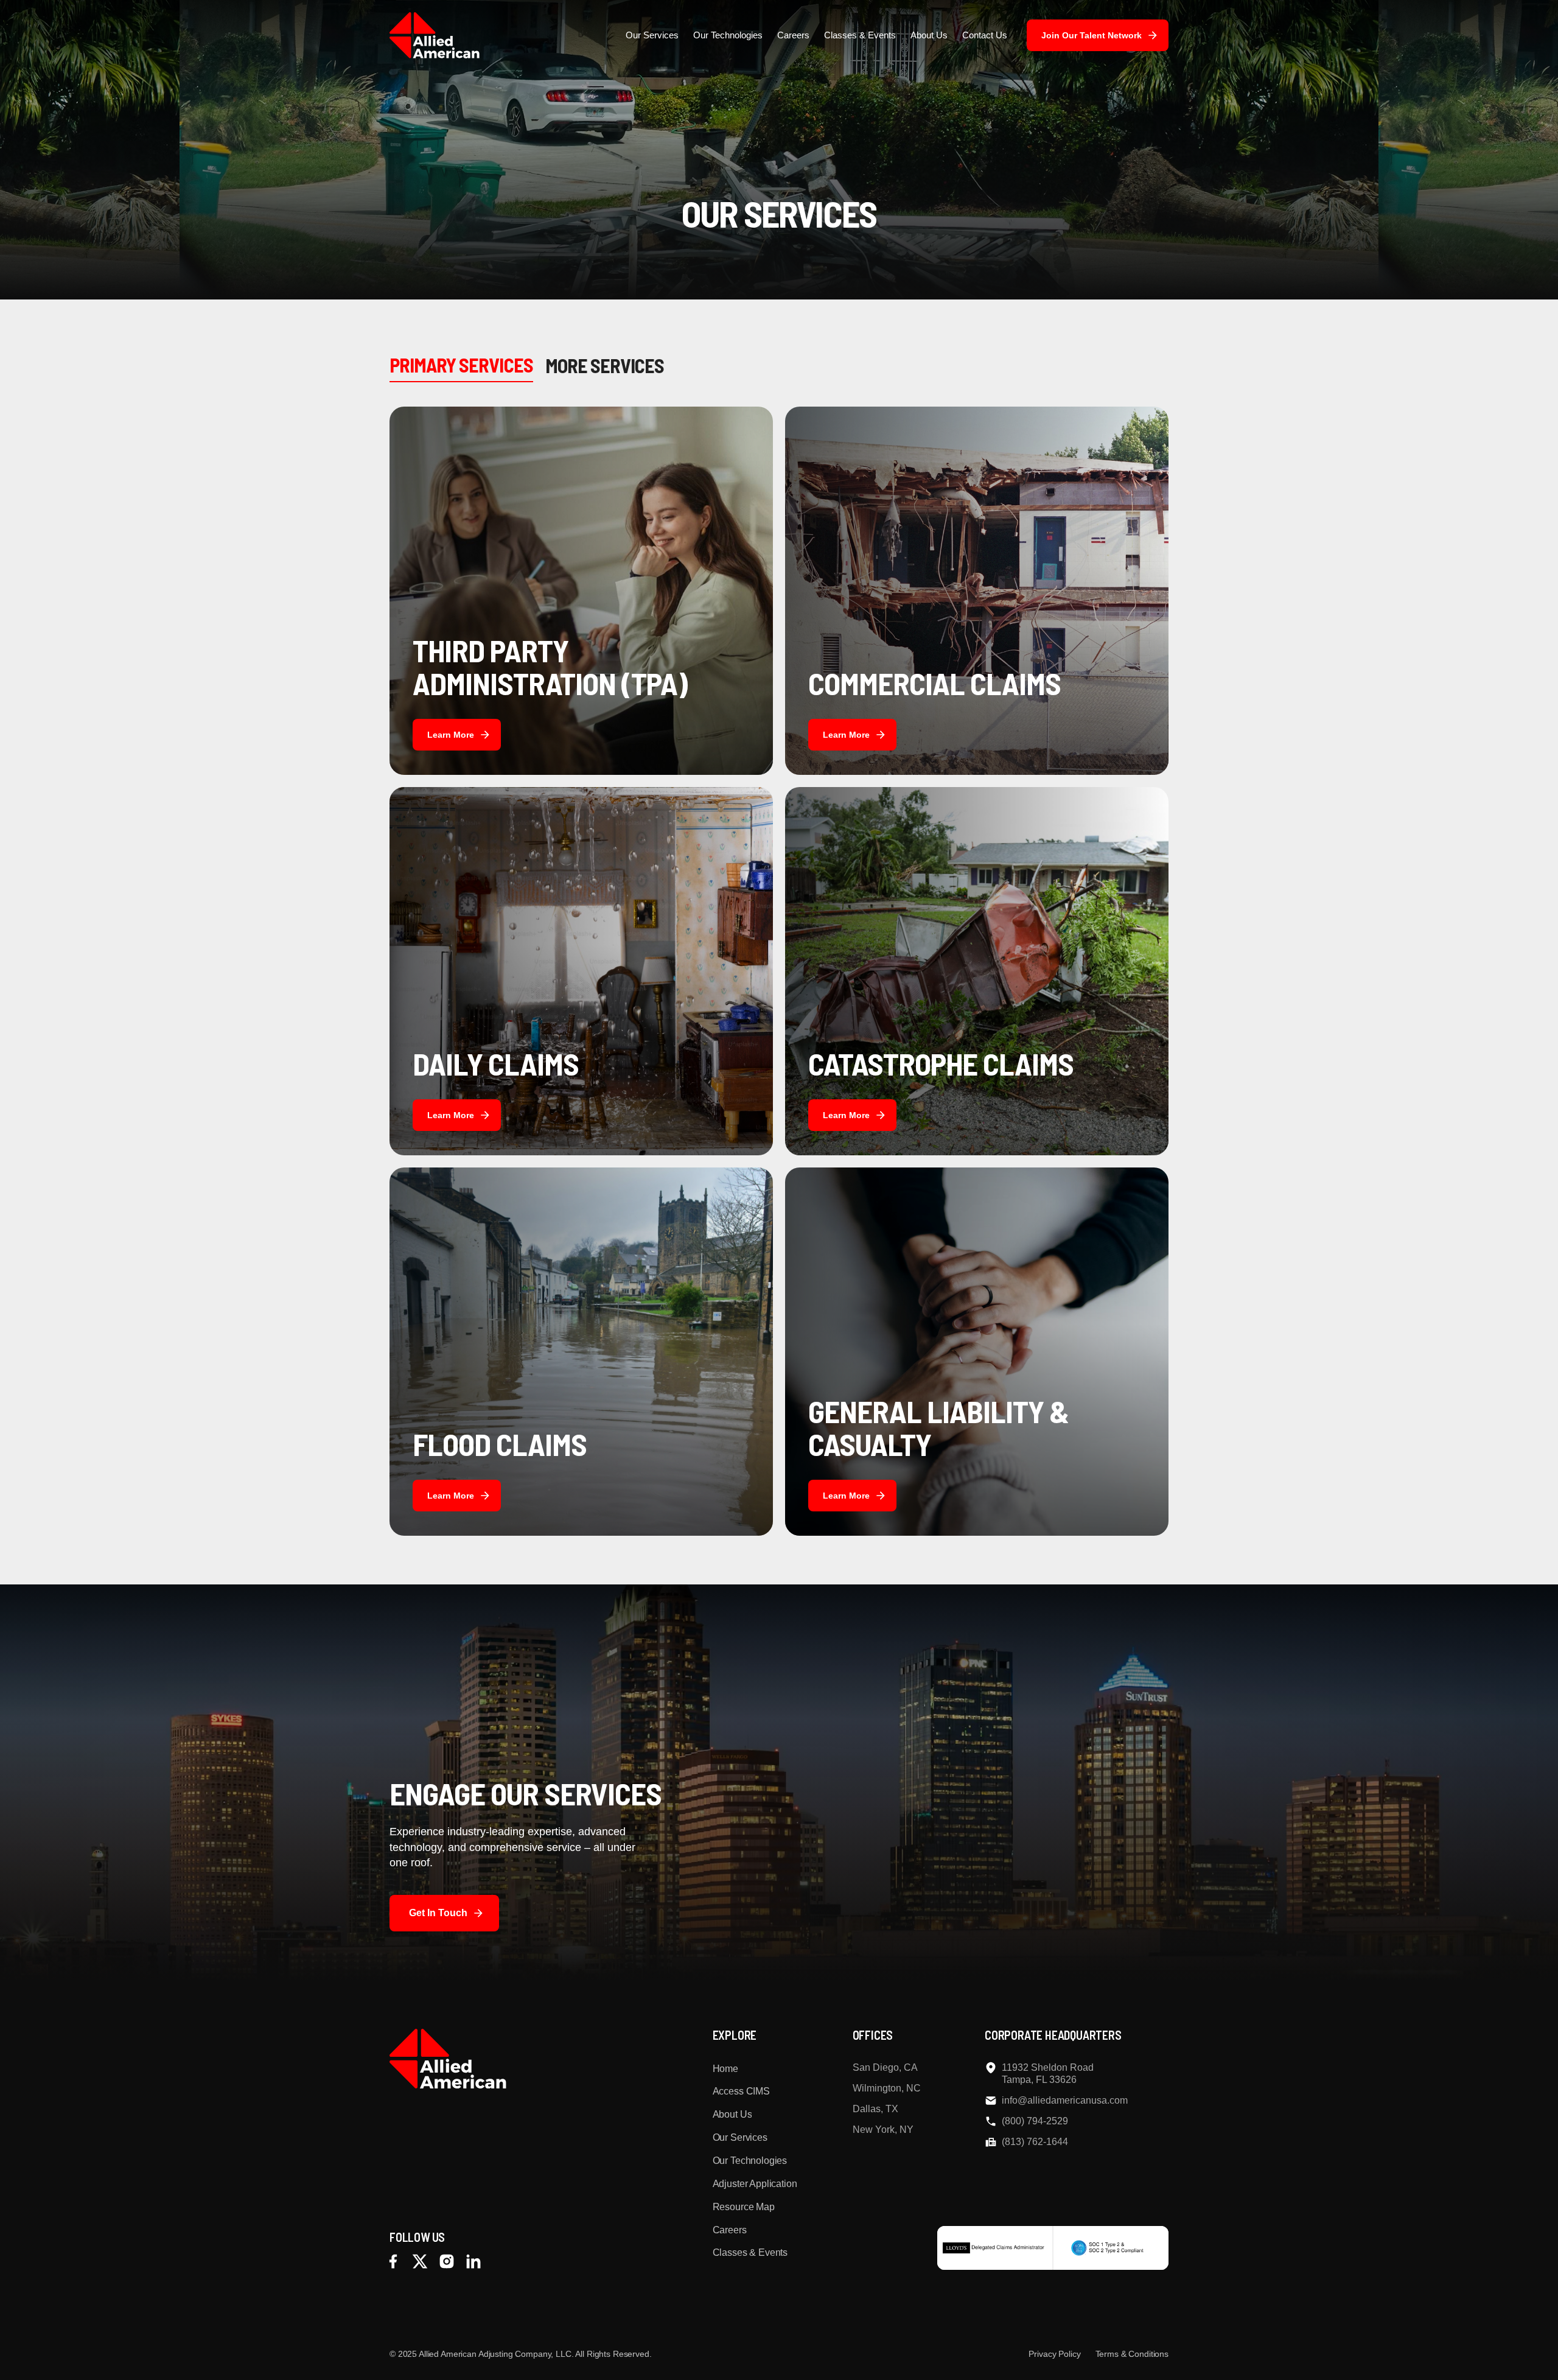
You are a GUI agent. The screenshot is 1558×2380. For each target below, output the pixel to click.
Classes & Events (860, 35)
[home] (435, 35)
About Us (929, 35)
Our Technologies (728, 35)
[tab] (461, 365)
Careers (793, 35)
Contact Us (985, 35)
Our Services (652, 35)
